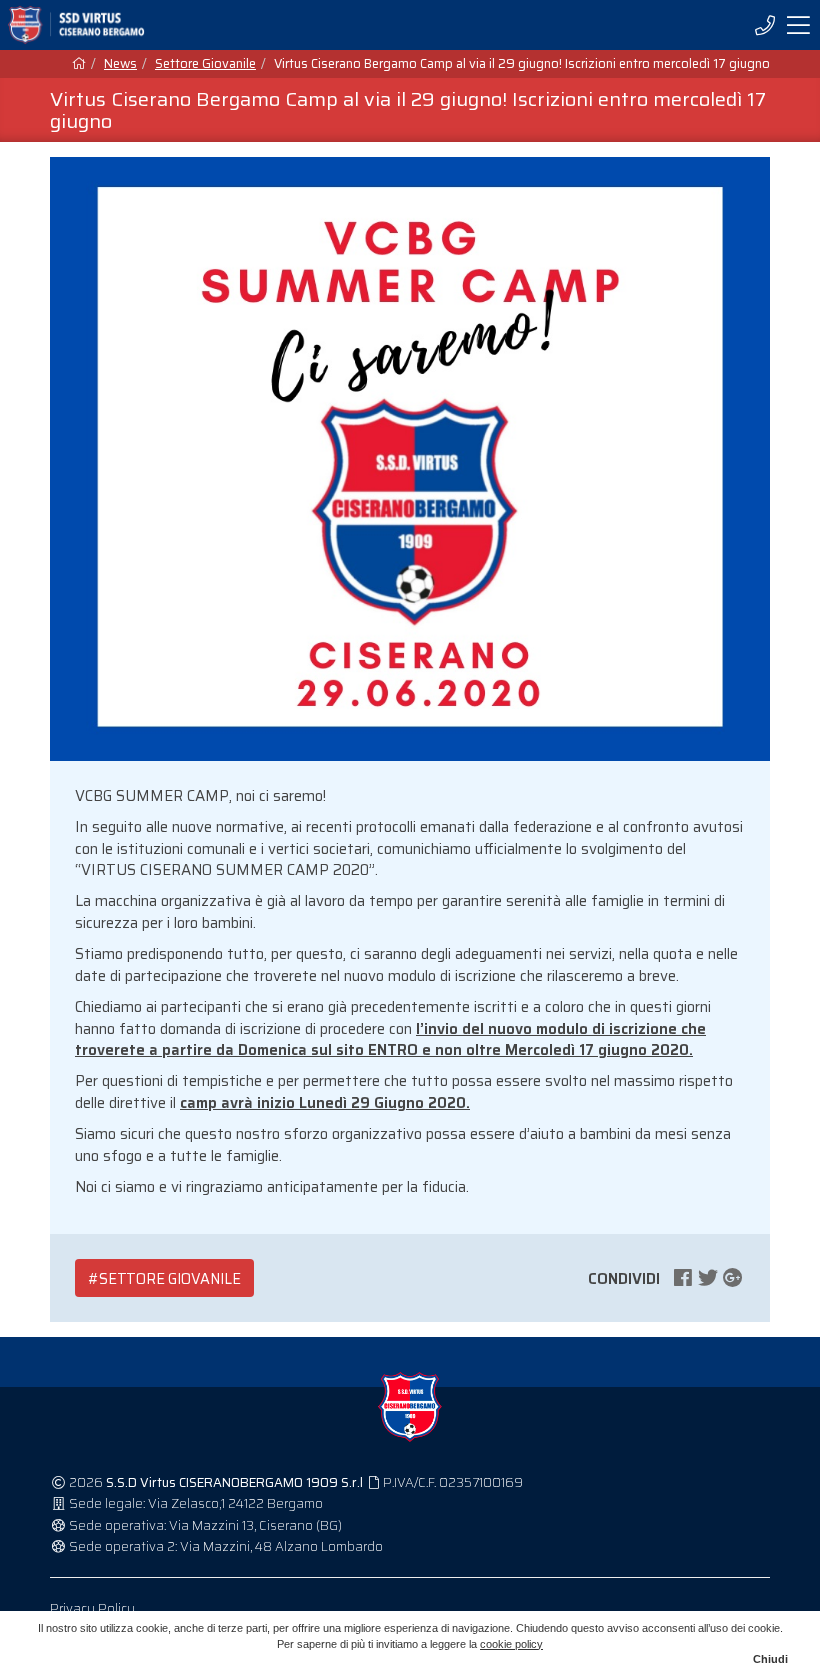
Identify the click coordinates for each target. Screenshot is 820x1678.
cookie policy (511, 1644)
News (120, 64)
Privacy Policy (92, 1608)
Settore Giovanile (205, 64)
